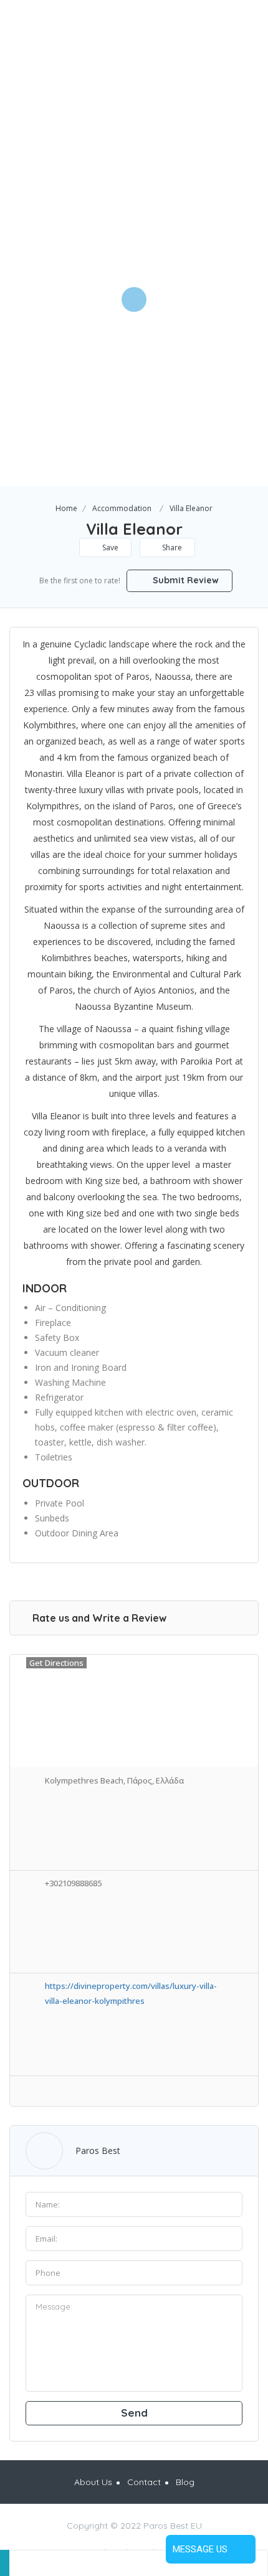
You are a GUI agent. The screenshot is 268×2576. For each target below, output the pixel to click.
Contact (144, 2482)
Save (109, 548)
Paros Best (98, 2151)
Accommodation (122, 508)
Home (66, 508)
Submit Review (184, 580)
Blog (185, 2482)
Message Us (200, 2549)
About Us (93, 2482)
